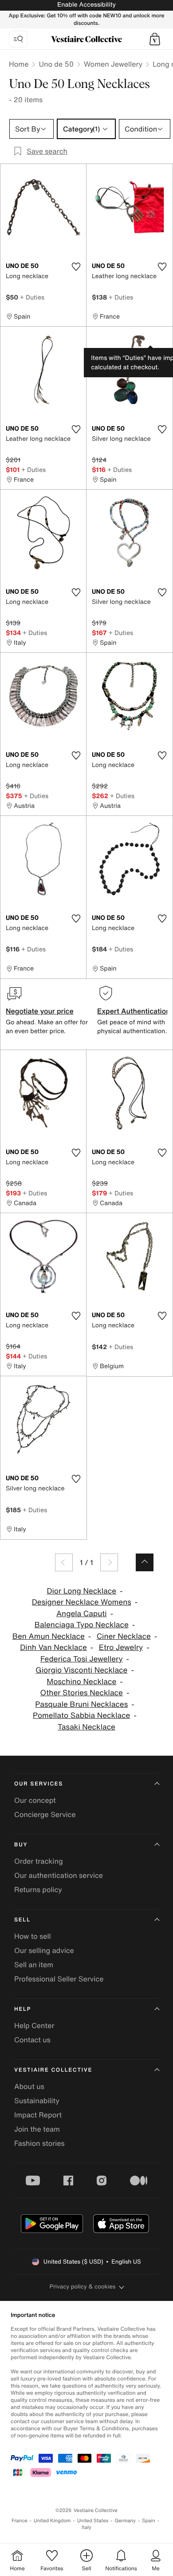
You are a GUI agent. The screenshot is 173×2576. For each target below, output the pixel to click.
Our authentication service (59, 1875)
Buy (21, 1845)
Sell (22, 1920)
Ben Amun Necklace (49, 1636)
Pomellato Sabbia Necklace (81, 1715)
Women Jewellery (113, 64)
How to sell (33, 1936)
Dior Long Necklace (81, 1591)
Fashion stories (39, 2143)
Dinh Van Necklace (53, 1647)
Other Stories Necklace (82, 1693)
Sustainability (37, 2101)
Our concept (35, 1800)
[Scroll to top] (145, 1562)
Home (19, 64)
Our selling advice (44, 1950)
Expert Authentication (134, 1011)
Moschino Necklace (81, 1682)
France (20, 2521)
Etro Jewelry (121, 1647)
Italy (86, 2527)
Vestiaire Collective (53, 2070)
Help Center (34, 2025)
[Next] (109, 1562)
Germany (125, 2521)
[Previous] (64, 1562)
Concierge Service (45, 1814)
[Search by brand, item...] (18, 39)
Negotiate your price (40, 1011)
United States (93, 2521)
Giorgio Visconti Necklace (81, 1670)
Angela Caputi (82, 1614)
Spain (149, 2521)
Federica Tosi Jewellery (82, 1659)
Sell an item (34, 1965)
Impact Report (38, 2115)
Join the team (37, 2129)
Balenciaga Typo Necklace (82, 1625)
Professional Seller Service (59, 1979)
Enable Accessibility (86, 5)
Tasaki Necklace (86, 1727)
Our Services (39, 1784)
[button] (155, 39)
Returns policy (38, 1889)
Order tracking (39, 1861)
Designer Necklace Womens (82, 1602)
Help (23, 2009)
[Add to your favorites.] (76, 267)
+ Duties (32, 297)
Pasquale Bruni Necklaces (81, 1704)
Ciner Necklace (124, 1636)
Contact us (32, 2040)
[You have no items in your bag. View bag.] (155, 39)
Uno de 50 (56, 64)
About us (29, 2086)
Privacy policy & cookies (83, 2286)
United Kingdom (52, 2521)
